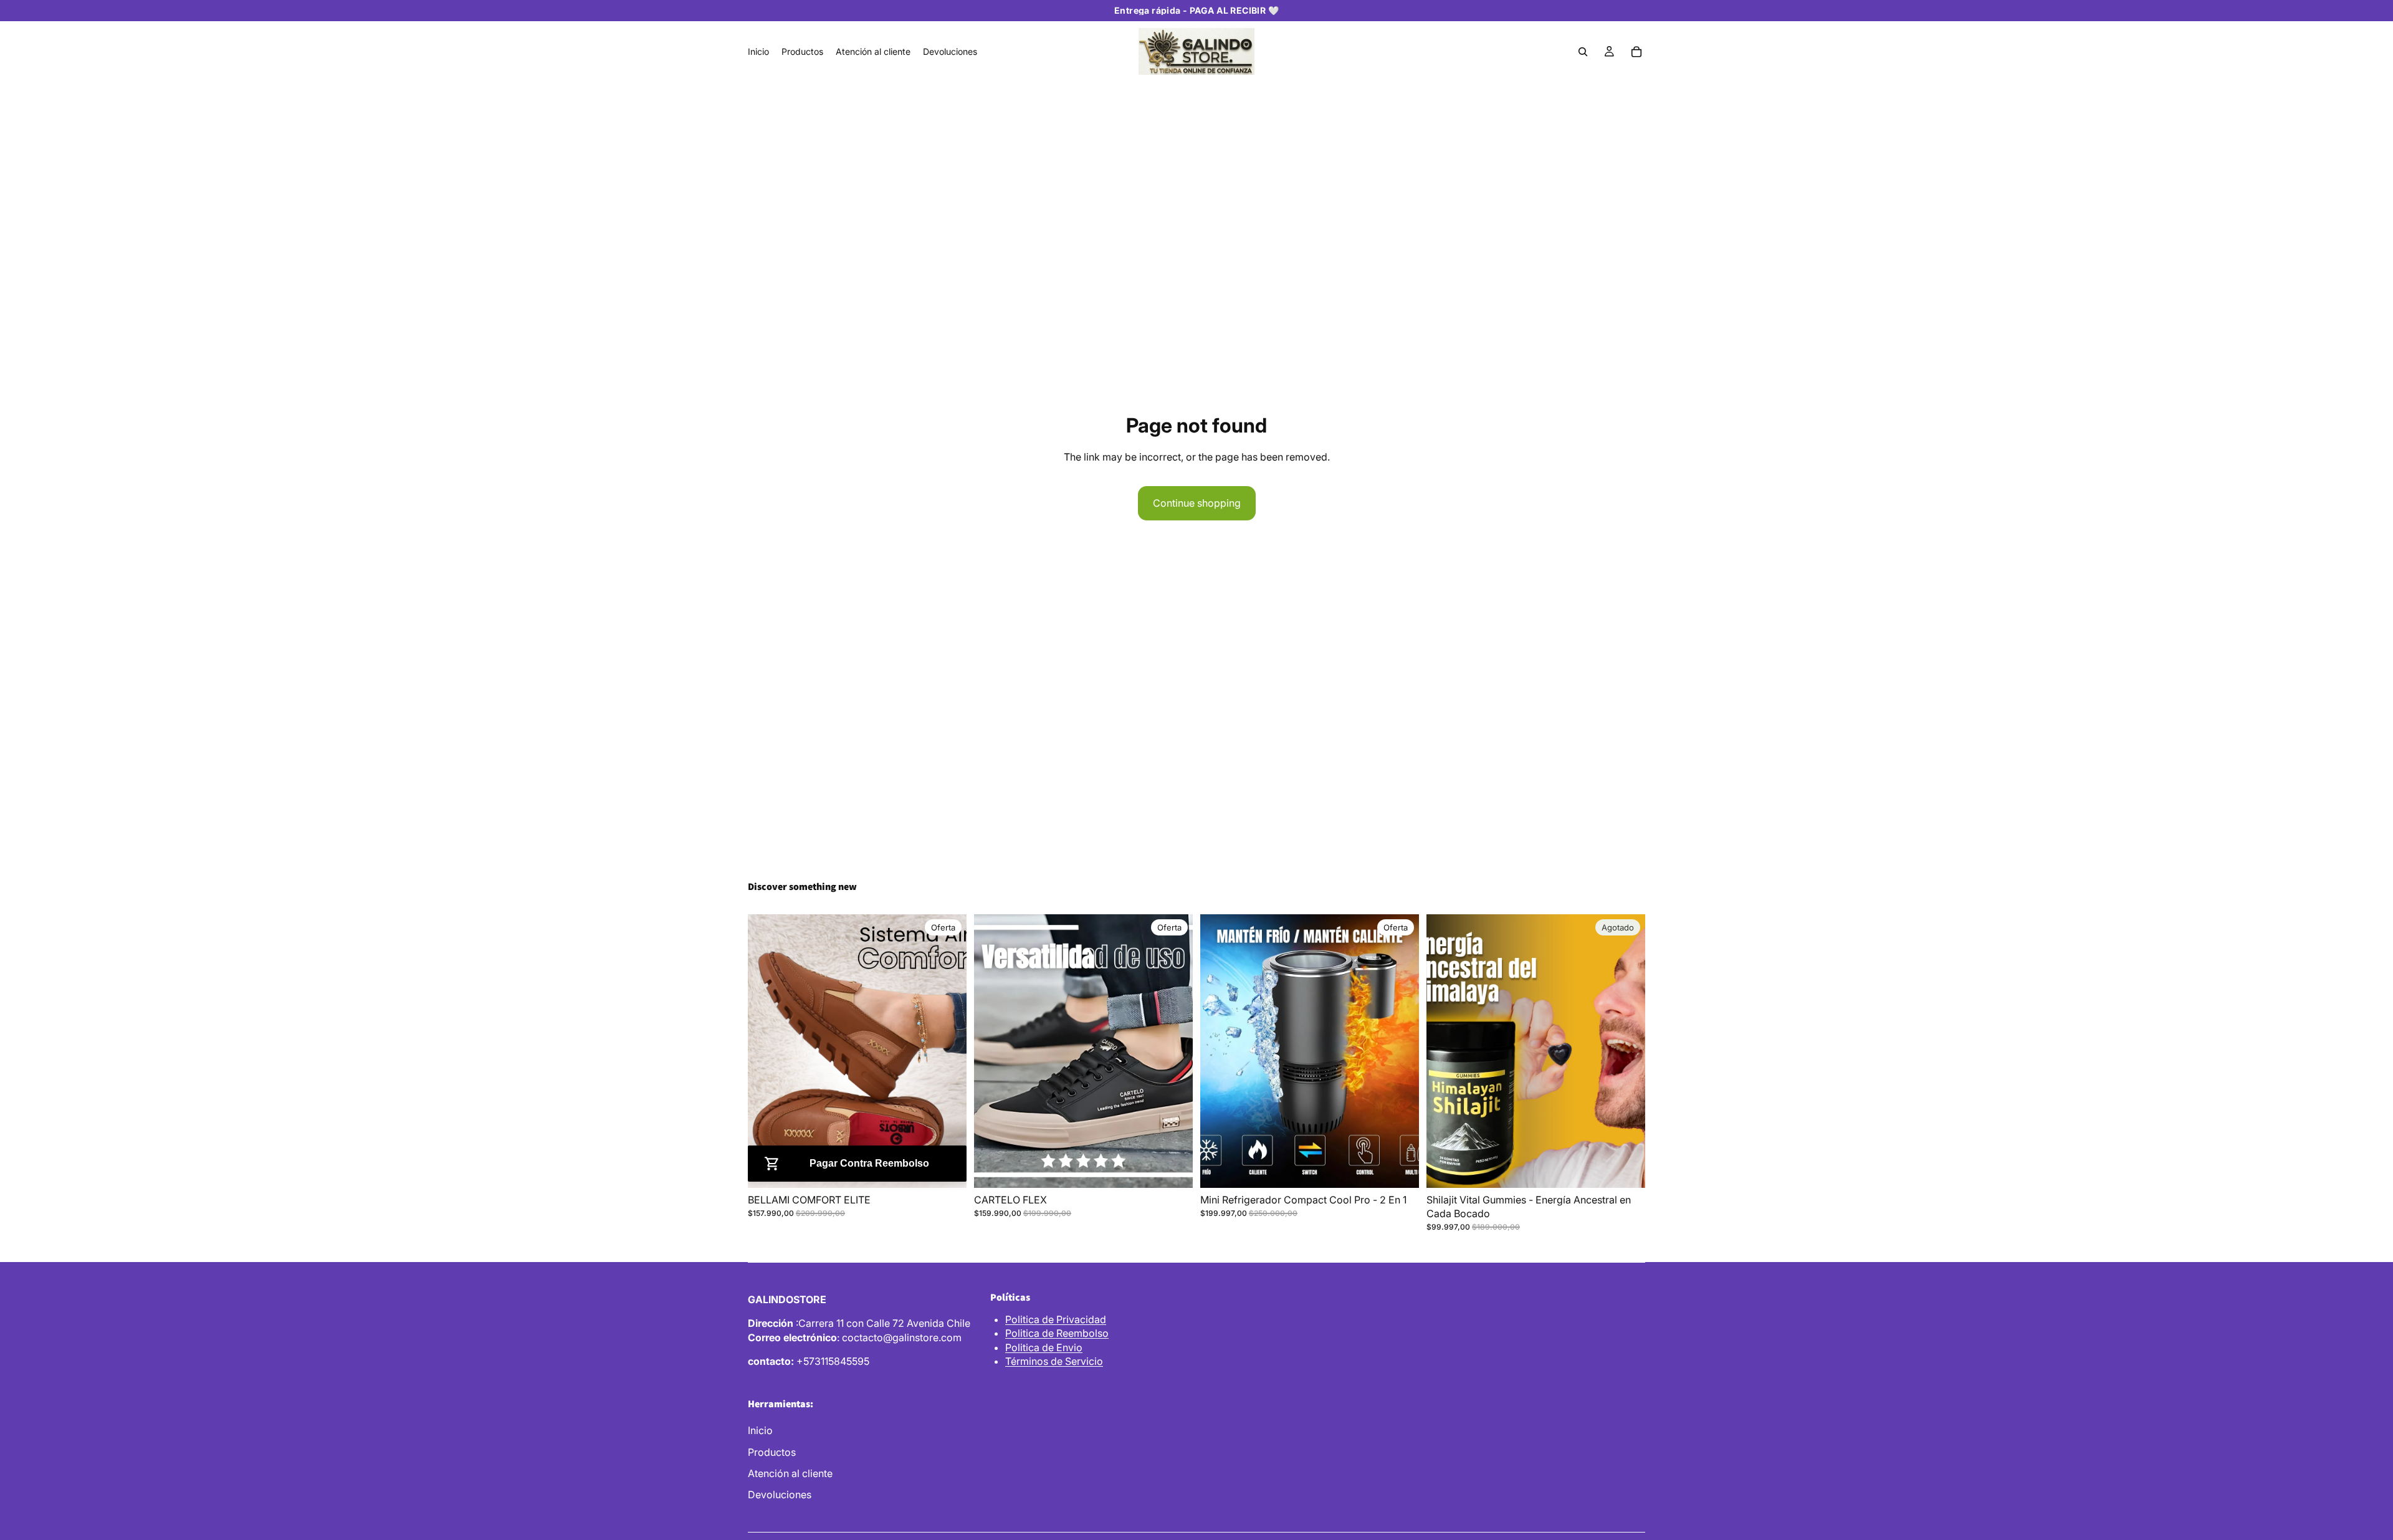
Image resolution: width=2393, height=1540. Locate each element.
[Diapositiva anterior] (767, 1051)
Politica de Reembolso (1057, 1333)
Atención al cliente (790, 1473)
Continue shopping (1197, 503)
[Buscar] (1583, 52)
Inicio (760, 1430)
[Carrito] (1636, 52)
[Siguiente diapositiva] (948, 1051)
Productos (772, 1452)
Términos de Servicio (1054, 1361)
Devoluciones (780, 1495)
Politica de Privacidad (1056, 1319)
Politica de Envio (1044, 1347)
